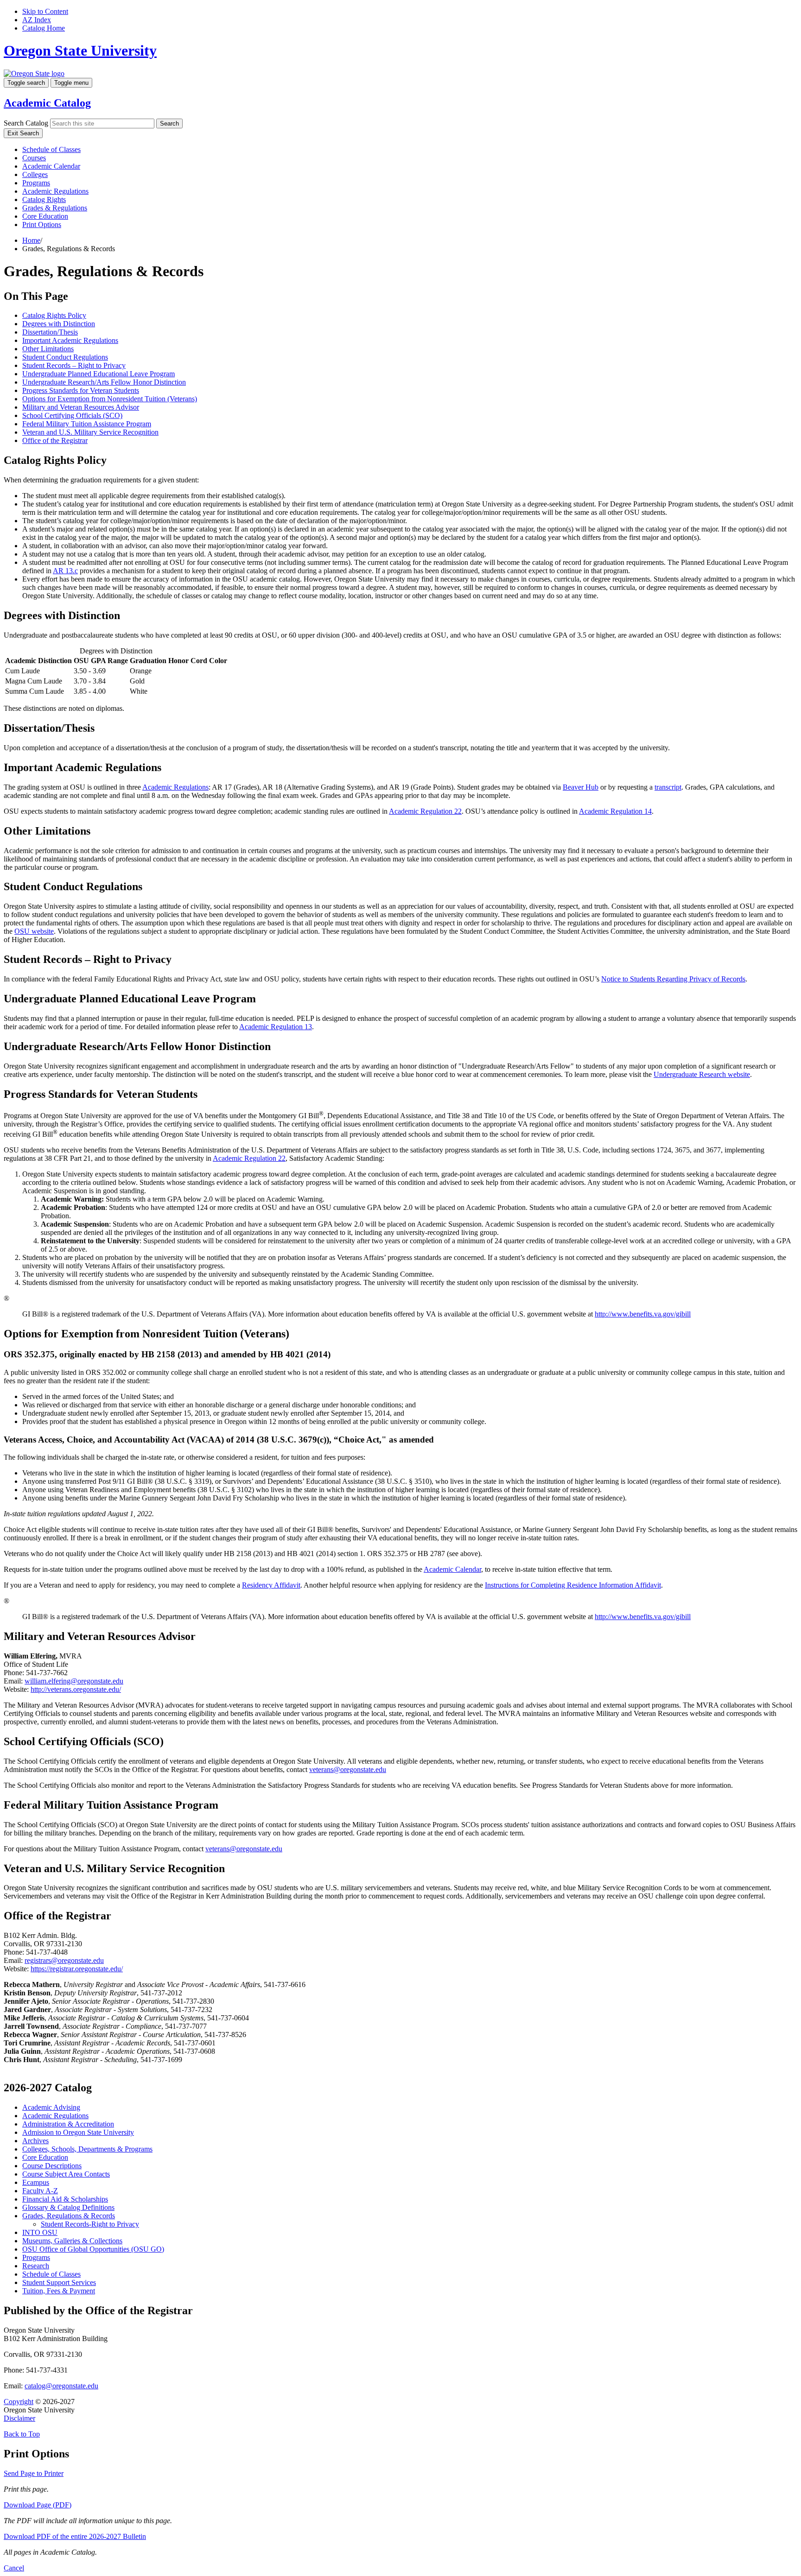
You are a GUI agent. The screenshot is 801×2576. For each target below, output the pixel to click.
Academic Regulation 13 (276, 1027)
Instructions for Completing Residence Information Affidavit (573, 1585)
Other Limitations (48, 349)
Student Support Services (59, 2282)
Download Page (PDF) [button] (38, 2505)
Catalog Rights (44, 199)
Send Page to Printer (34, 2473)
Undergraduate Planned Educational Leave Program (99, 374)
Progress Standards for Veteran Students (81, 390)
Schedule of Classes (51, 149)
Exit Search (23, 133)
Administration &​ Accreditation (68, 2124)
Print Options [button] (42, 225)
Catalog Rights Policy (54, 315)
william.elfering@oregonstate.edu (74, 1681)
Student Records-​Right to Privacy (90, 2224)
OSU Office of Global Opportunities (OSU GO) (93, 2249)
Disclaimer (19, 2418)
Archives (35, 2141)
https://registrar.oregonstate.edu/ (77, 1969)
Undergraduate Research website (702, 1074)
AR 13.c (65, 571)
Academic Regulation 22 (425, 811)
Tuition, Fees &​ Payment (59, 2291)
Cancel (14, 2568)
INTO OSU (40, 2232)
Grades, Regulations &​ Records (69, 2216)
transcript (668, 787)
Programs (36, 183)
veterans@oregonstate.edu (348, 1769)
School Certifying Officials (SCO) (72, 415)
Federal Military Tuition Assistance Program (87, 424)
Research (36, 2266)
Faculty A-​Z (40, 2191)
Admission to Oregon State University (78, 2132)
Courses (34, 158)
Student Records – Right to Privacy (74, 365)
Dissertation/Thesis (50, 332)
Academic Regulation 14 (615, 811)
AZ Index (37, 20)
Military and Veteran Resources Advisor (81, 407)
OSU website (34, 931)
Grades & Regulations (55, 208)
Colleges (35, 174)
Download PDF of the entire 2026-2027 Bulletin (75, 2536)
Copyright (19, 2402)
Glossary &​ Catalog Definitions (68, 2207)
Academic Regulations (55, 191)
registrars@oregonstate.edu (64, 1960)
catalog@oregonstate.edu (61, 2386)
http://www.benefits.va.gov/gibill (643, 1314)
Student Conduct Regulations (65, 357)
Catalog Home (44, 28)
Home (31, 240)
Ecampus (36, 2182)
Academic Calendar (51, 166)
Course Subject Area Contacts (66, 2174)
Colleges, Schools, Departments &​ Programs (87, 2149)
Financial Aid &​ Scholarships (65, 2199)
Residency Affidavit (271, 1585)
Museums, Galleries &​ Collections (72, 2241)
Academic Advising (51, 2107)
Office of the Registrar (55, 440)
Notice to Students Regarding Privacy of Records (673, 979)
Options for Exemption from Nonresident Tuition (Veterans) (110, 399)
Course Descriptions (52, 2166)
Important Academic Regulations (70, 340)
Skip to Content (45, 11)
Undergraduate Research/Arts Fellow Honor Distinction (104, 382)
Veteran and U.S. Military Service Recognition (90, 432)
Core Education (45, 216)
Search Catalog (26, 123)
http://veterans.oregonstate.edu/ (76, 1689)
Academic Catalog (47, 103)
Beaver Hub (581, 787)
